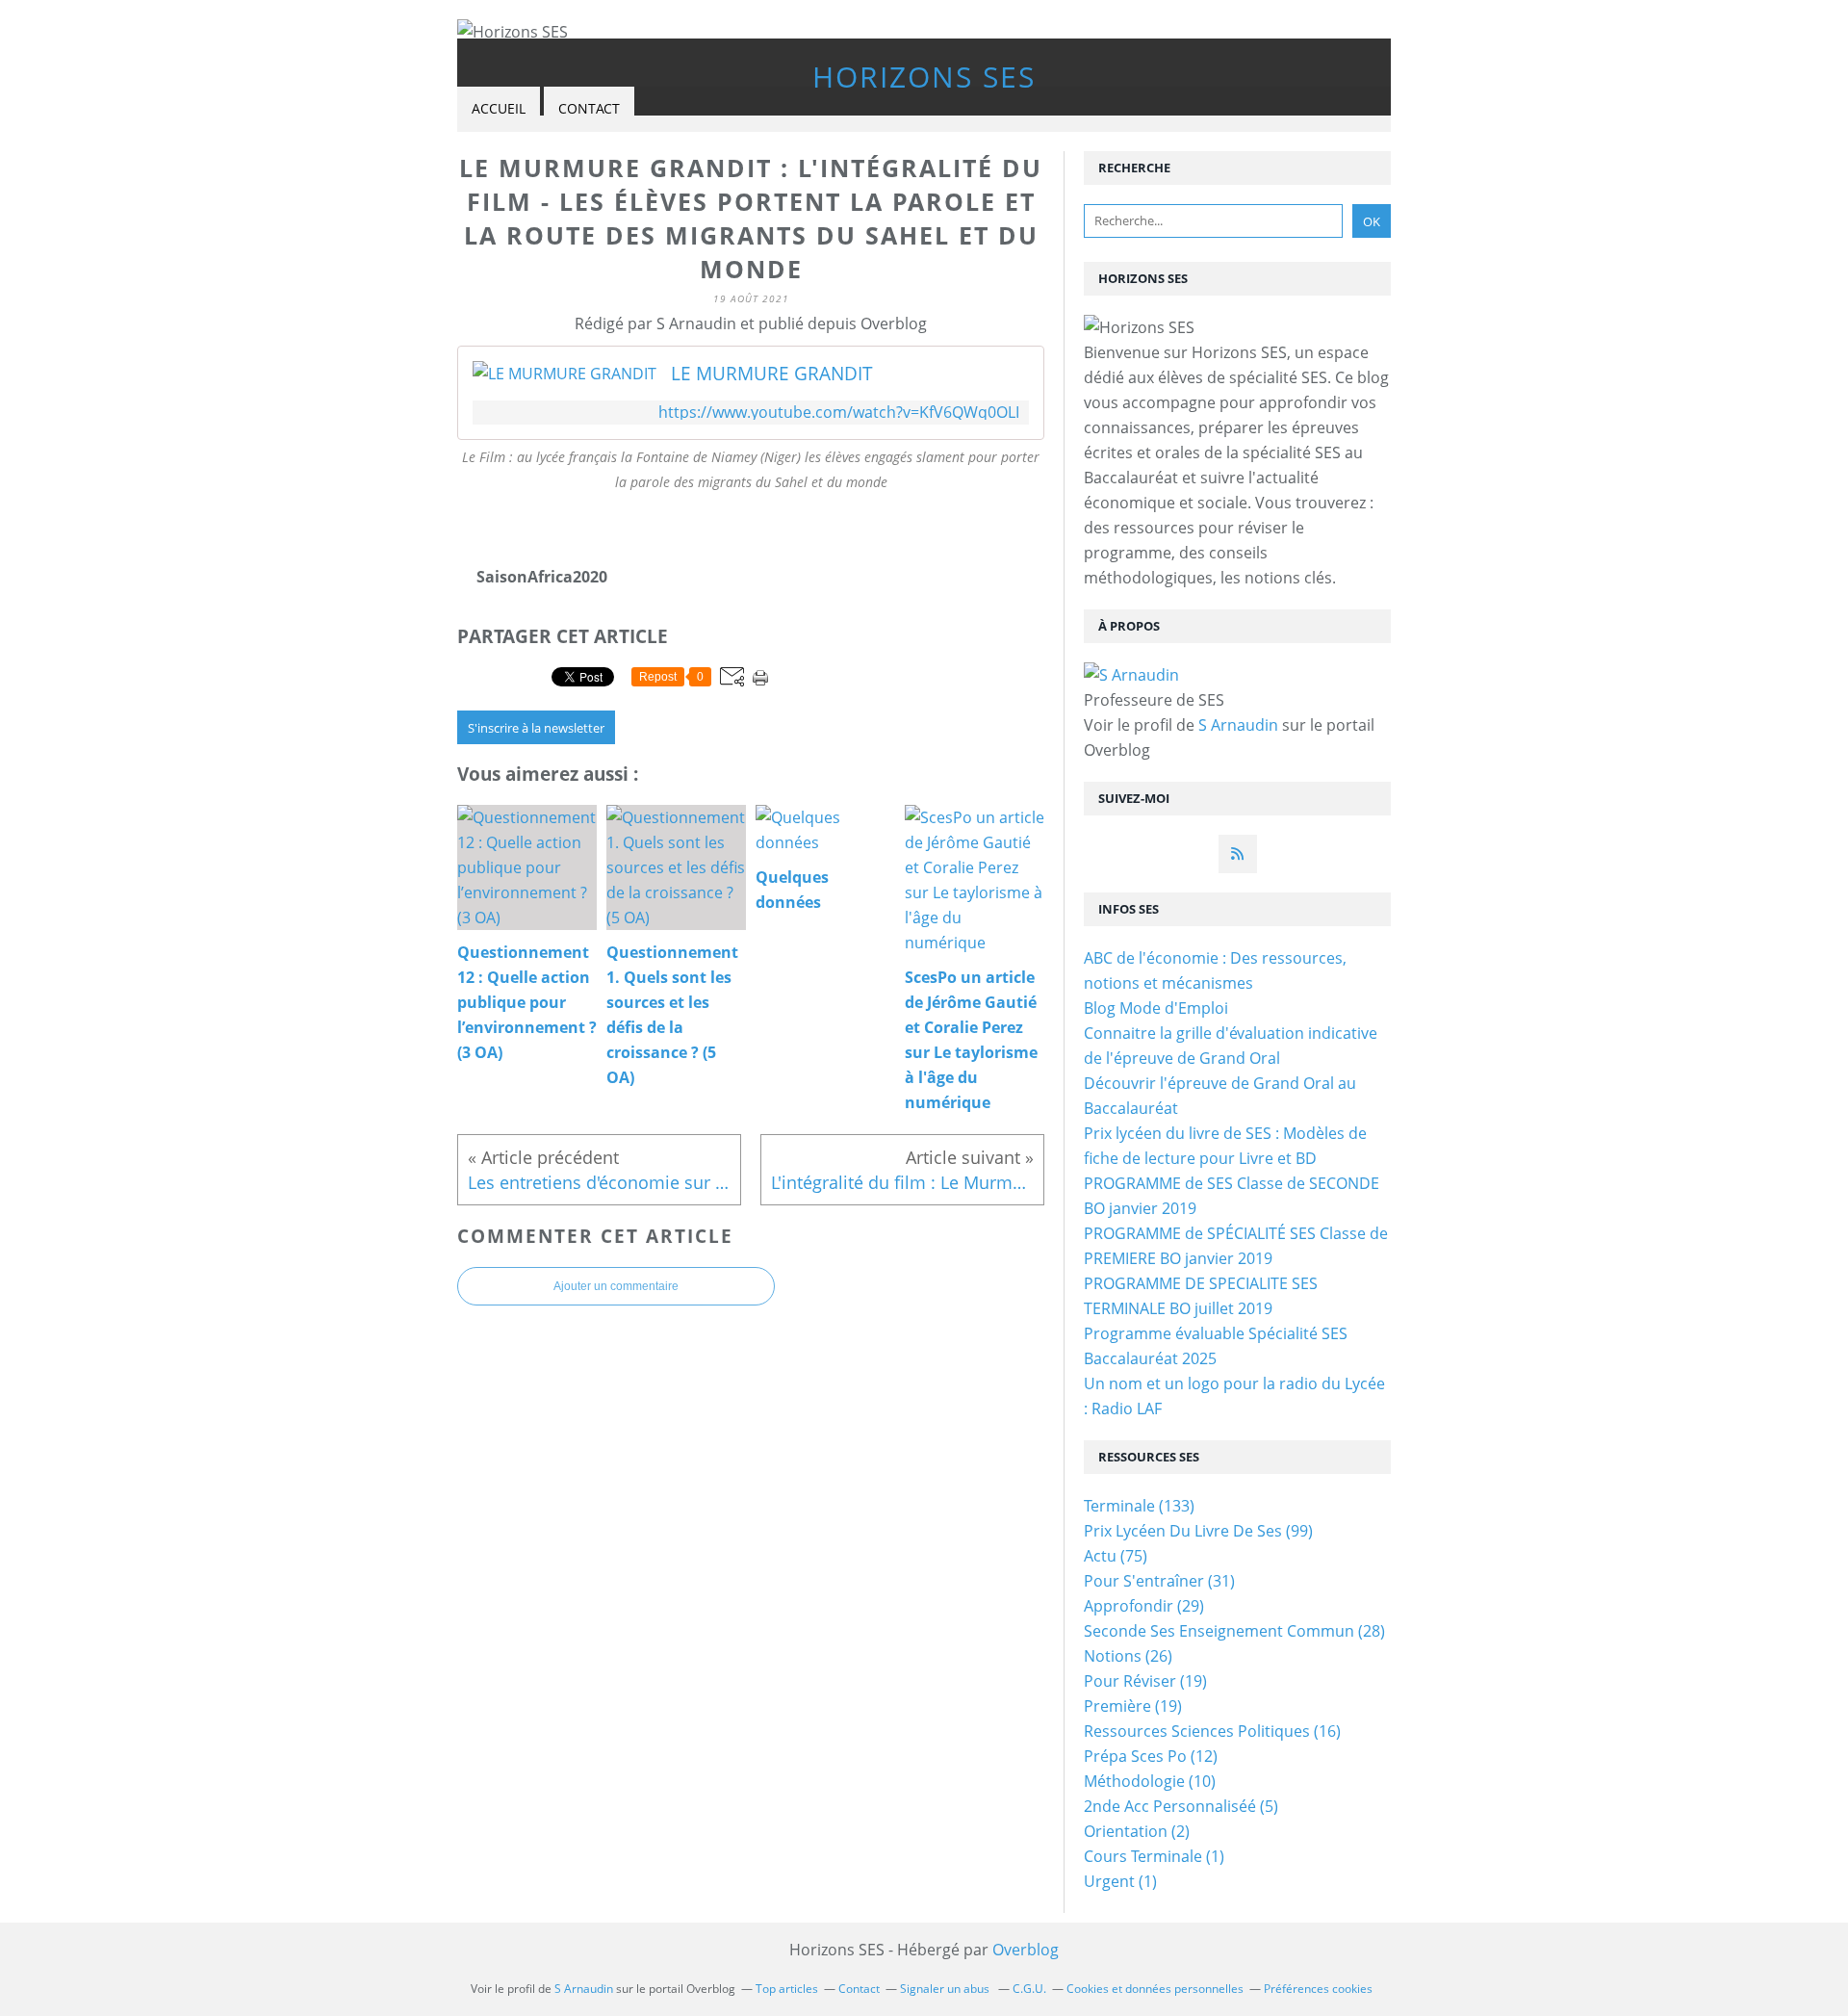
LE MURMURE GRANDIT (772, 374)
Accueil (499, 108)
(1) (1154, 1856)
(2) (1137, 1831)
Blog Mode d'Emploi (1156, 1008)
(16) (1212, 1731)
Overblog (1026, 1950)
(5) (1181, 1806)
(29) (1144, 1606)
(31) (1159, 1581)
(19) (1145, 1681)
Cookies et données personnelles (1155, 1989)
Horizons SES (924, 77)
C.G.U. (1029, 1989)
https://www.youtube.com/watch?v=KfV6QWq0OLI (839, 413)
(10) (1150, 1781)
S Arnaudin (1238, 725)
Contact (589, 108)
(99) (1198, 1531)
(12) (1151, 1756)
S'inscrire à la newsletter (536, 728)
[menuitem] (499, 109)
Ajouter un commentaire (616, 1286)
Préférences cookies (1318, 1989)
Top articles (787, 1989)
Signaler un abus (946, 1989)
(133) (1139, 1506)
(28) (1234, 1631)
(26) (1128, 1656)
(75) (1116, 1556)
